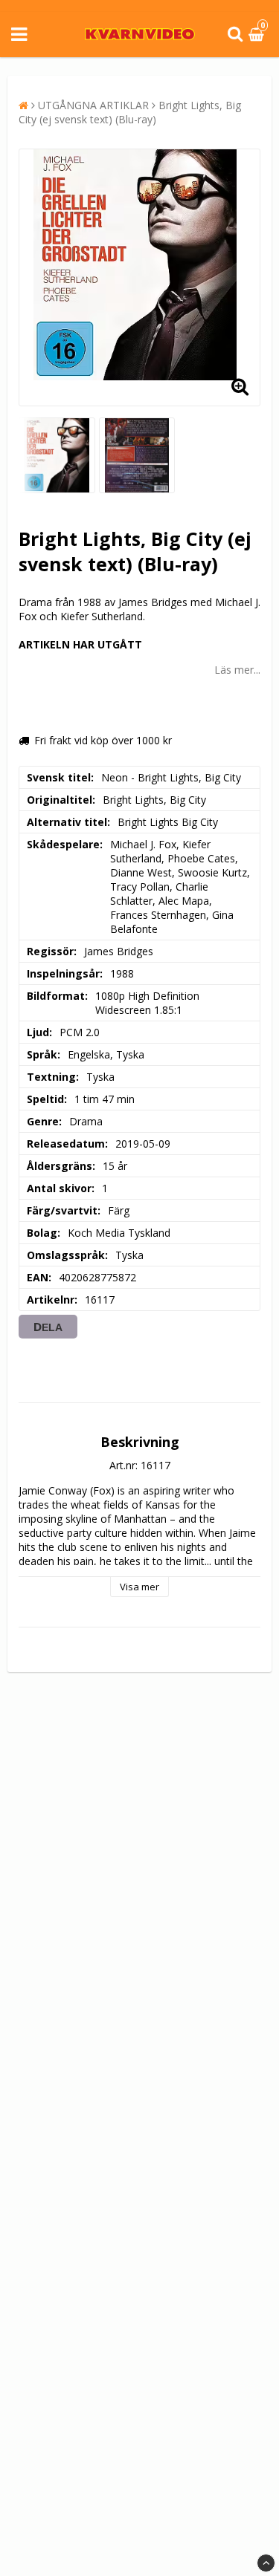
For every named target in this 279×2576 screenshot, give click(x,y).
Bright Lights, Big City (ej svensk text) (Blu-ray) (130, 112)
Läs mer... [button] (237, 670)
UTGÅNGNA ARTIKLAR (93, 105)
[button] (258, 35)
